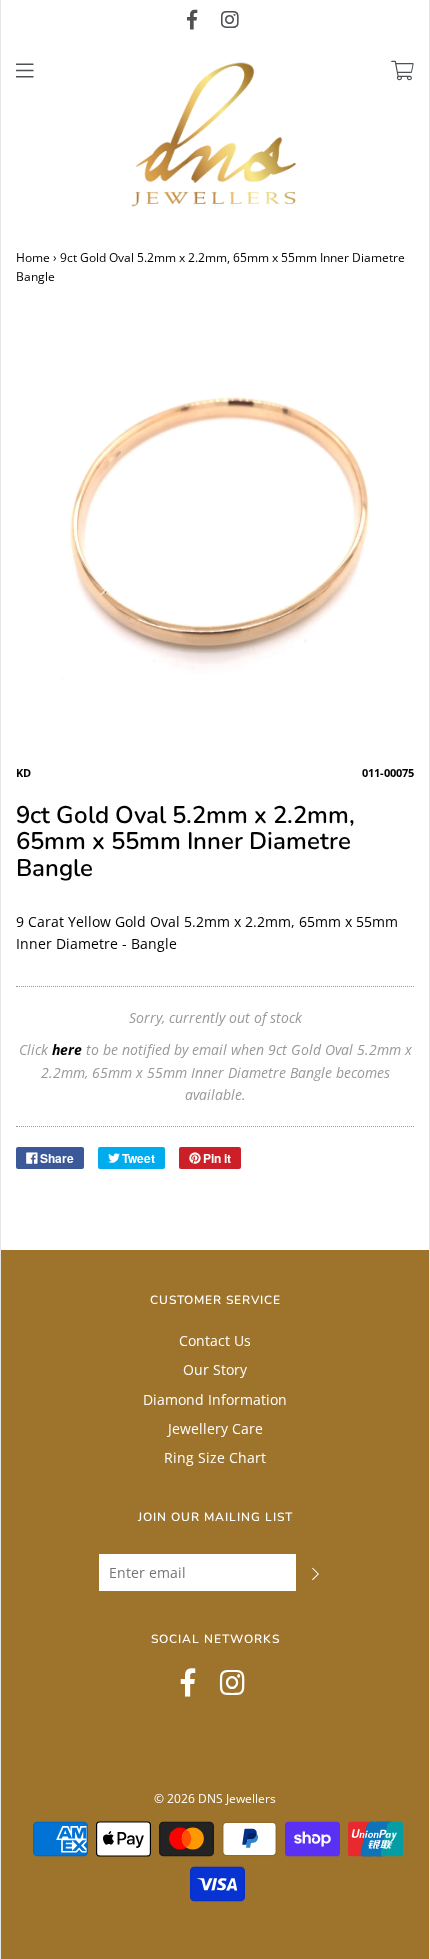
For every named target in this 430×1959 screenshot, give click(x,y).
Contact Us (215, 1340)
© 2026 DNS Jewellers (215, 1798)
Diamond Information (215, 1399)
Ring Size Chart (215, 1457)
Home (33, 257)
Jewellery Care (215, 1428)
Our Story (215, 1369)
